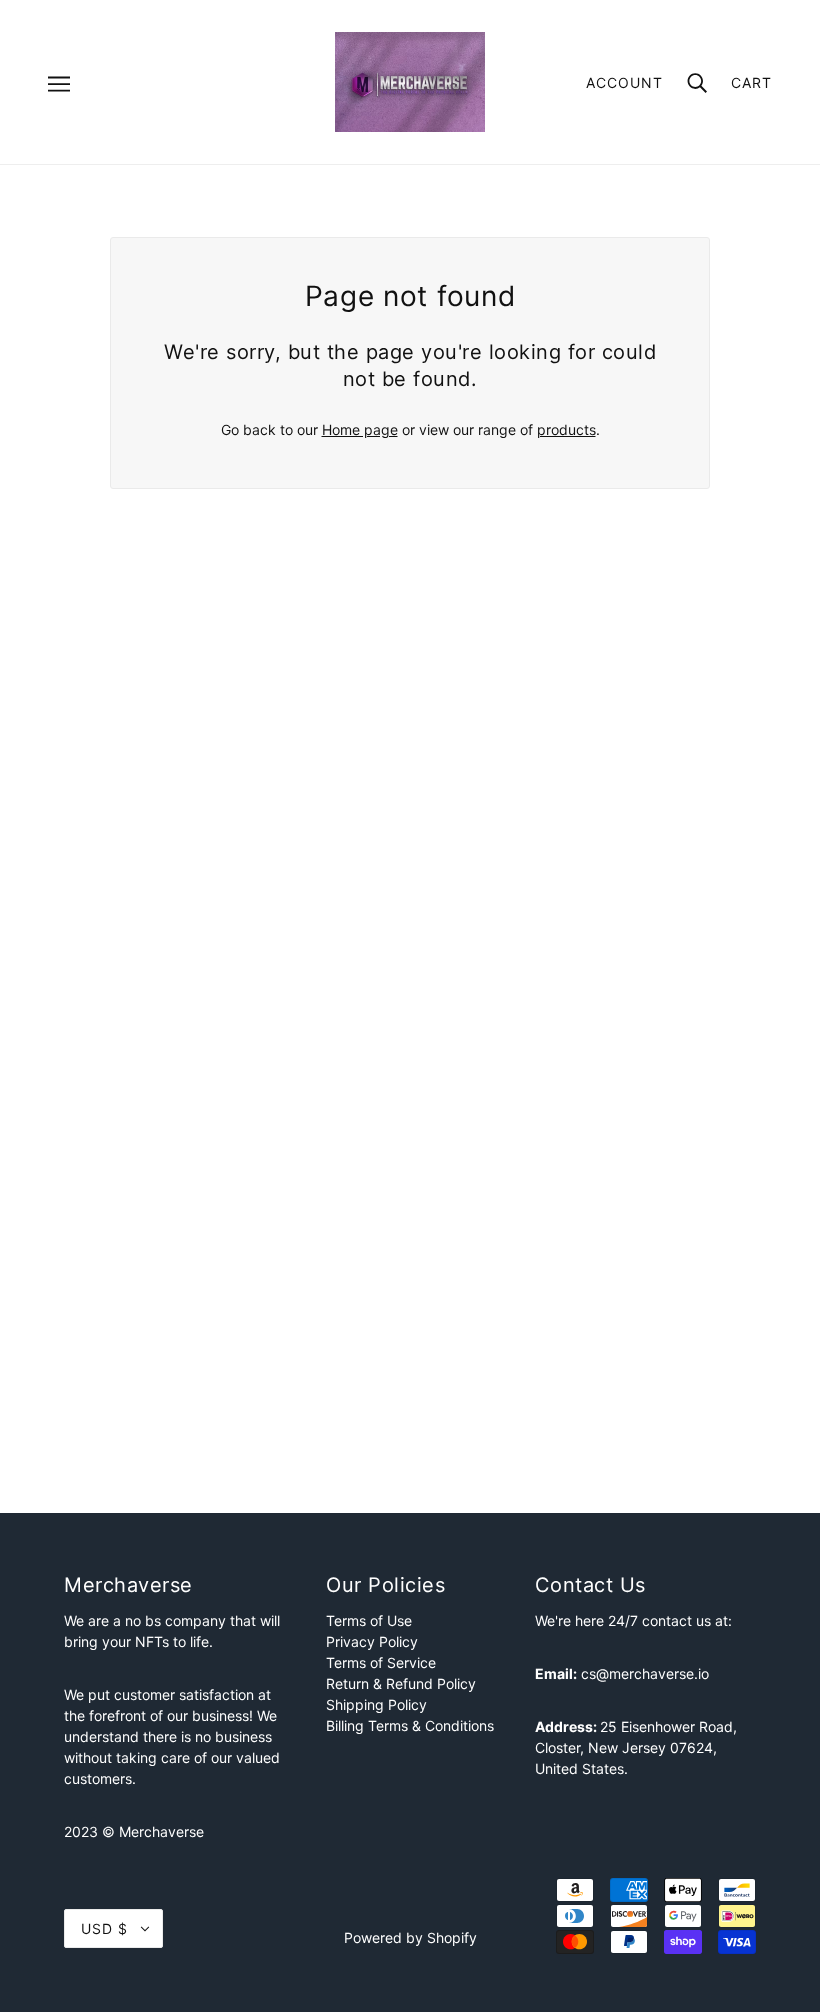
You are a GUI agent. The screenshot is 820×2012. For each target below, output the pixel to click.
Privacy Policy (372, 1641)
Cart (751, 82)
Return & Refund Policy (401, 1683)
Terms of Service (381, 1662)
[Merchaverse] (410, 80)
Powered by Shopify (410, 1937)
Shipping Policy (376, 1704)
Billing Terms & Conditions (410, 1725)
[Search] (697, 81)
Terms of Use (369, 1620)
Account (624, 82)
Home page (360, 429)
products (566, 429)
